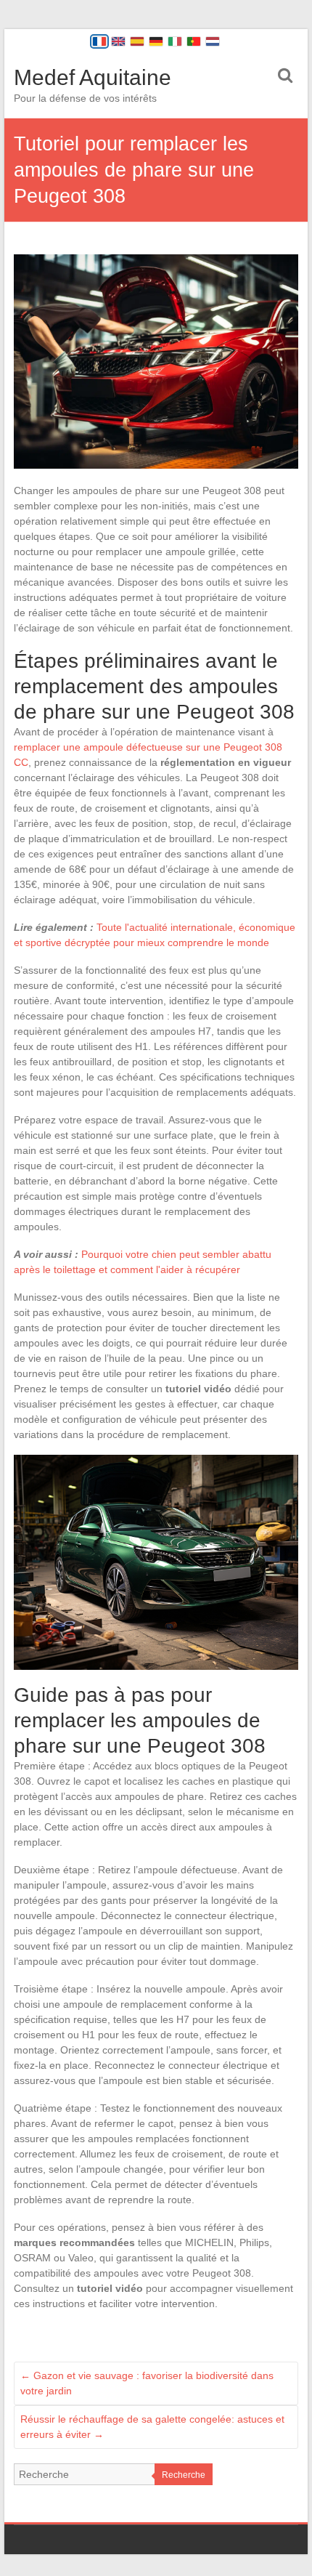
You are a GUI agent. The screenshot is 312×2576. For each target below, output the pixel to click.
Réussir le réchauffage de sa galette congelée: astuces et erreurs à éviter (152, 2427)
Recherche (184, 2475)
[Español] (137, 41)
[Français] (99, 41)
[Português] (194, 41)
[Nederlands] (213, 41)
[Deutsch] (156, 41)
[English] (118, 41)
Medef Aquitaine (93, 77)
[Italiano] (175, 41)
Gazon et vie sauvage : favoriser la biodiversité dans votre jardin (147, 2383)
